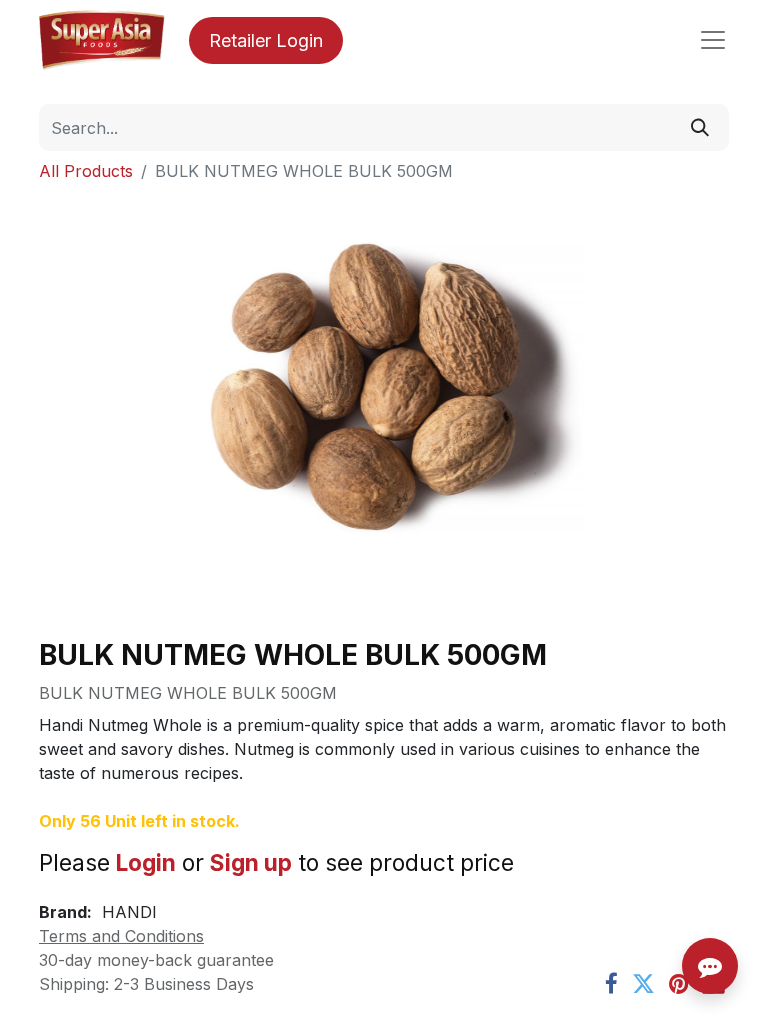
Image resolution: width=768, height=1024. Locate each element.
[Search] (700, 127)
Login (146, 862)
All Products (86, 171)
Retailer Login (266, 40)
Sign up (251, 862)
